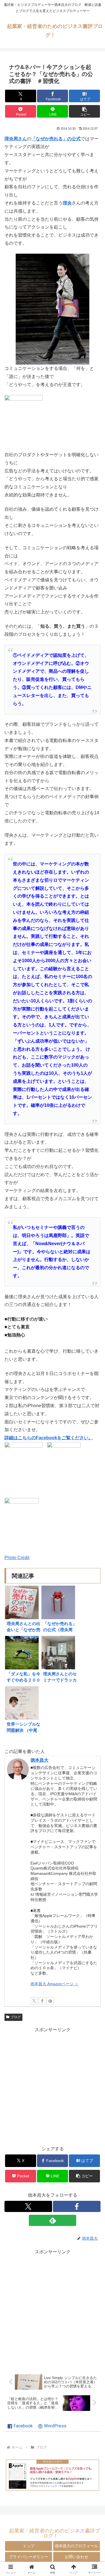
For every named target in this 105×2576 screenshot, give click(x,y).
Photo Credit (17, 1558)
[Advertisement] (53, 2086)
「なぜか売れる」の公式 (56, 139)
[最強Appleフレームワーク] (53, 2475)
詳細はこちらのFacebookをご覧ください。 (49, 1438)
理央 (67, 203)
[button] (84, 111)
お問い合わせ (76, 2557)
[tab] (20, 2426)
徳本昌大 (39, 1760)
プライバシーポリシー (29, 2557)
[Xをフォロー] (34, 2001)
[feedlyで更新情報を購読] (50, 2001)
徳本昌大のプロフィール (76, 2546)
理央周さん (16, 139)
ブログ (16, 2017)
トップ (29, 2546)
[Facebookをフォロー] (42, 2001)
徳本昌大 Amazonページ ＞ (55, 1984)
